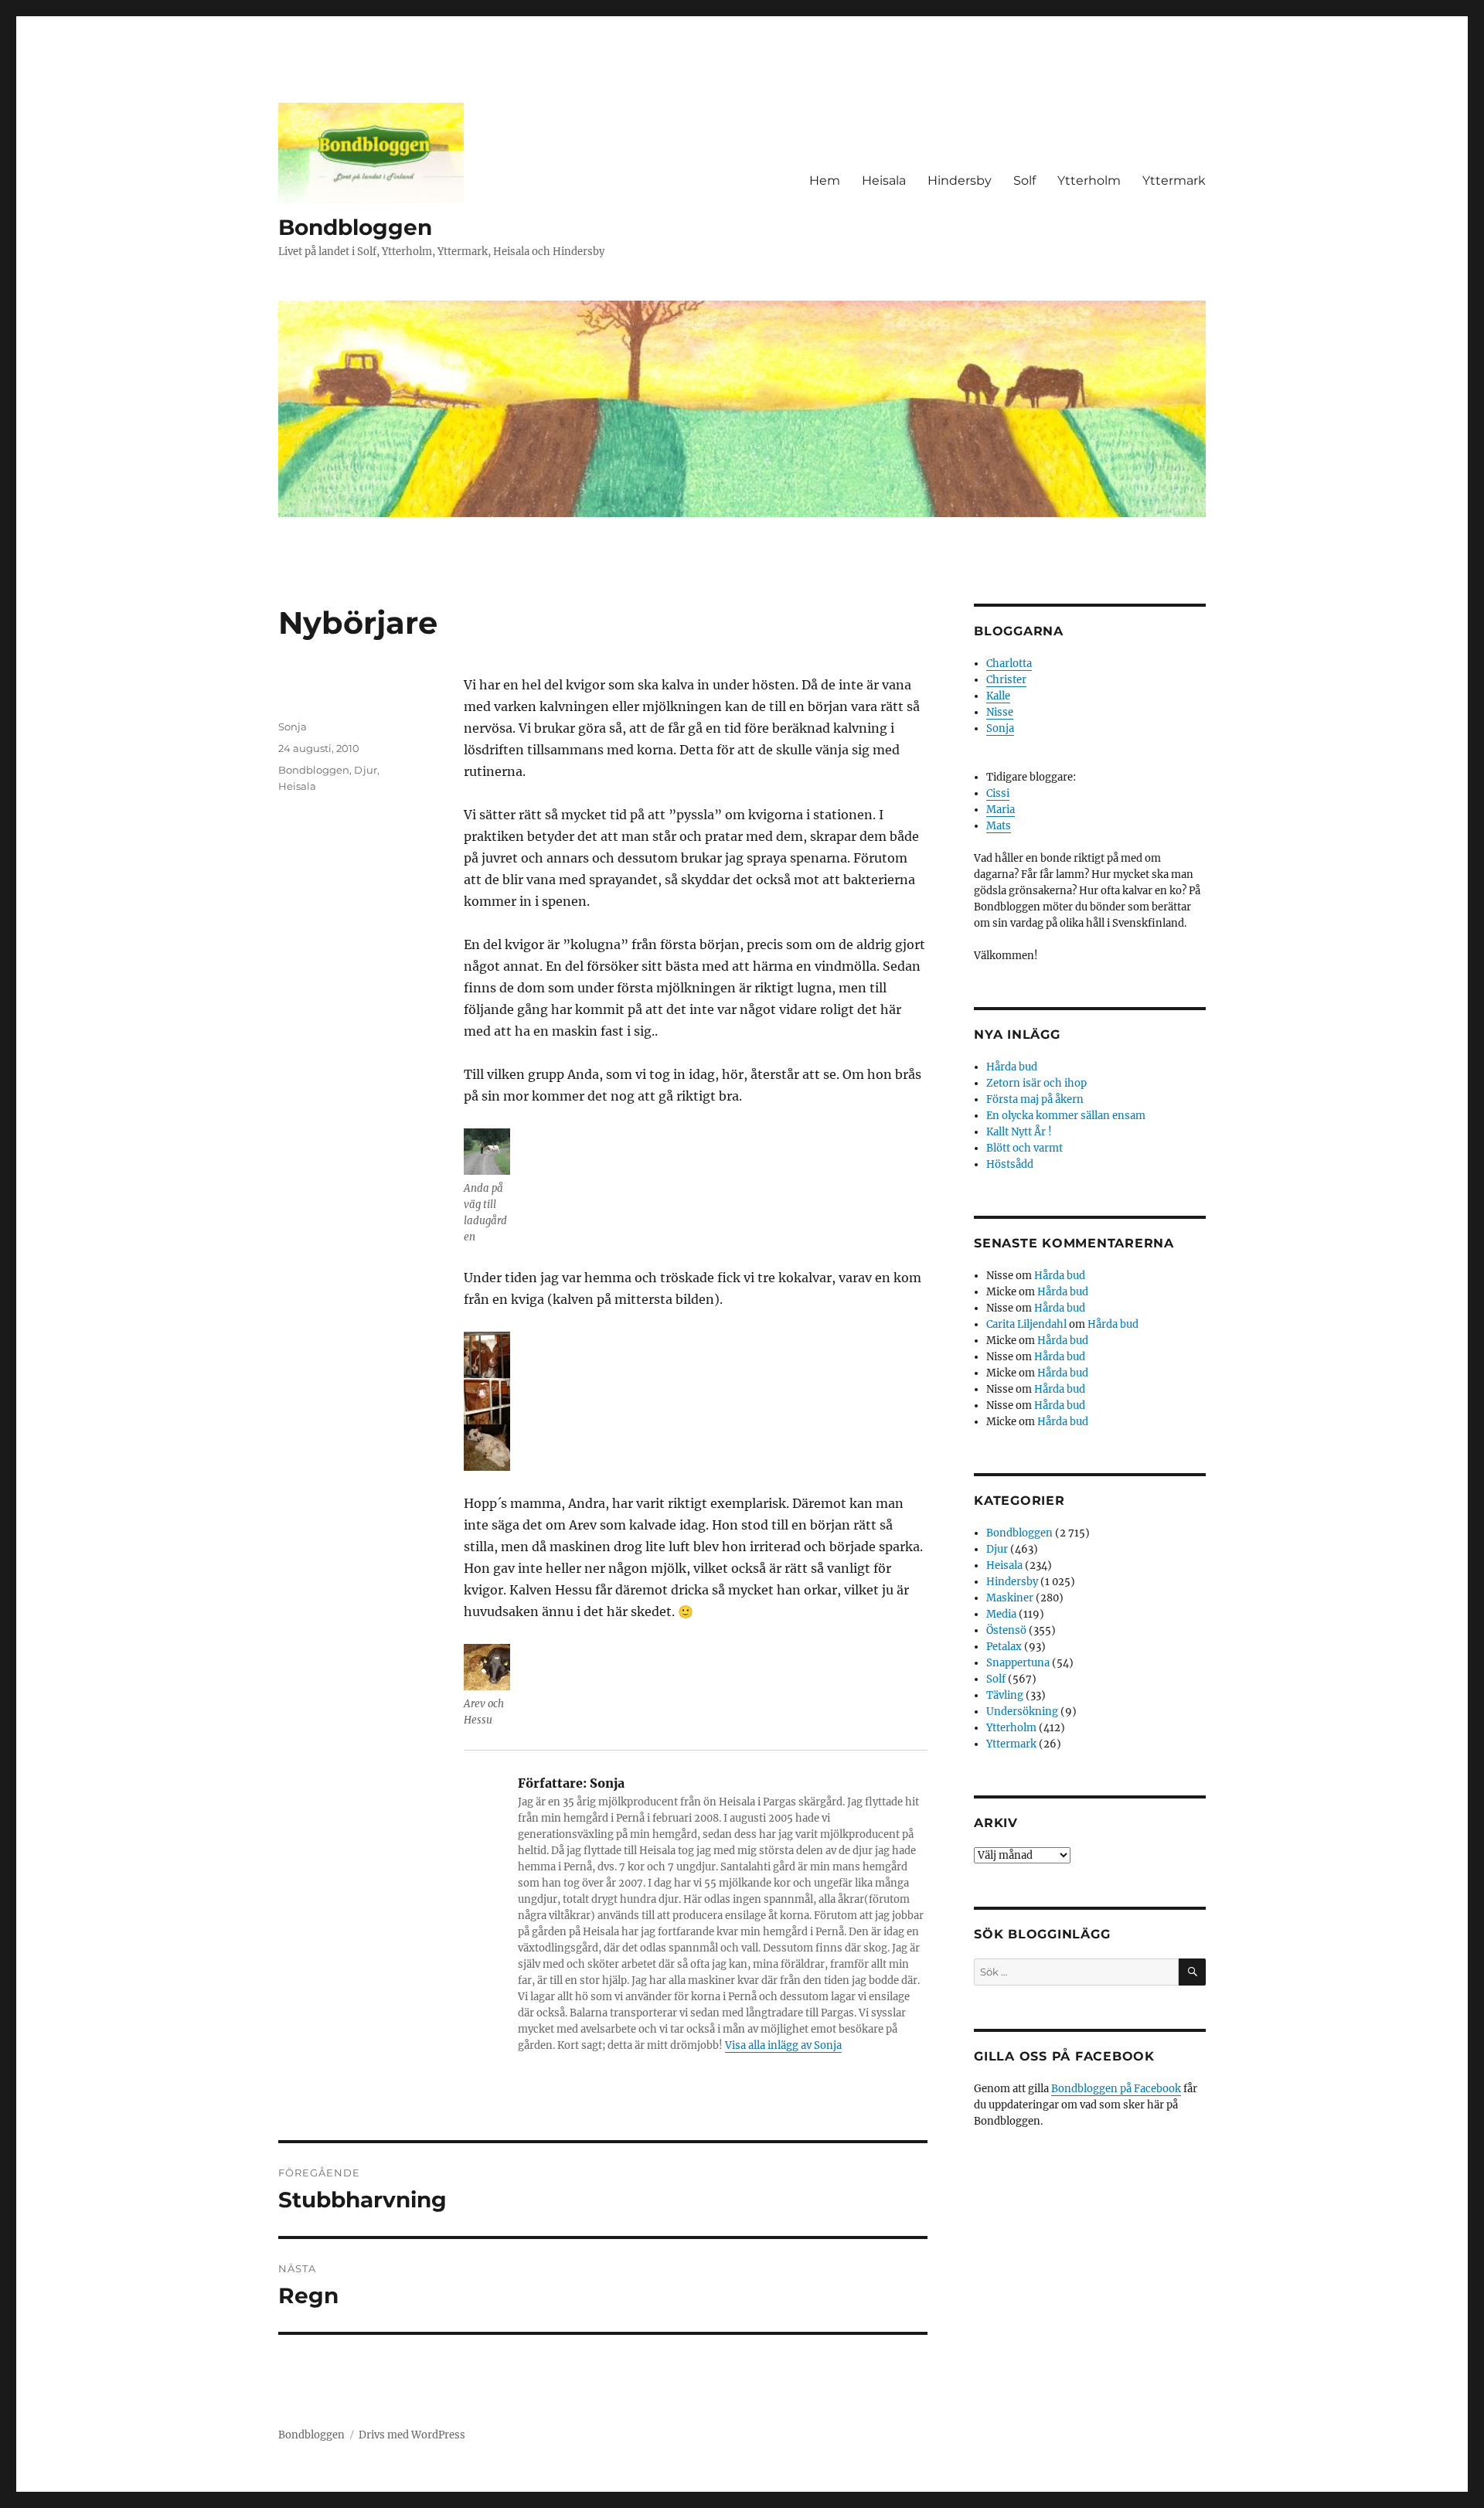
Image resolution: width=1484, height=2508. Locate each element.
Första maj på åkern (1035, 1099)
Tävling (1005, 1695)
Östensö (1006, 1630)
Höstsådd (1010, 1164)
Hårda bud (1012, 1067)
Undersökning (1022, 1712)
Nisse (1000, 712)
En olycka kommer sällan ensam (1066, 1116)
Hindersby (960, 180)
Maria (1001, 810)
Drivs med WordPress (412, 2435)
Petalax (1004, 1647)
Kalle (998, 696)
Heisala (884, 180)
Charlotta (1009, 664)
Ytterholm (1089, 180)
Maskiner (1010, 1598)
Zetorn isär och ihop (1036, 1083)
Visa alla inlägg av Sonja (783, 2045)
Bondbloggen (355, 227)
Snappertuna (1018, 1663)
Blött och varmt (1025, 1148)
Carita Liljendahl (1026, 1324)
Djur (366, 770)
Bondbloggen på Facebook (1116, 2089)
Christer (1006, 680)
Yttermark (1174, 180)
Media (1001, 1614)
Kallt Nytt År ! (1019, 1132)
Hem (825, 180)
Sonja (293, 727)
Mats (999, 826)
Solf (1025, 180)
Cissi (998, 793)
